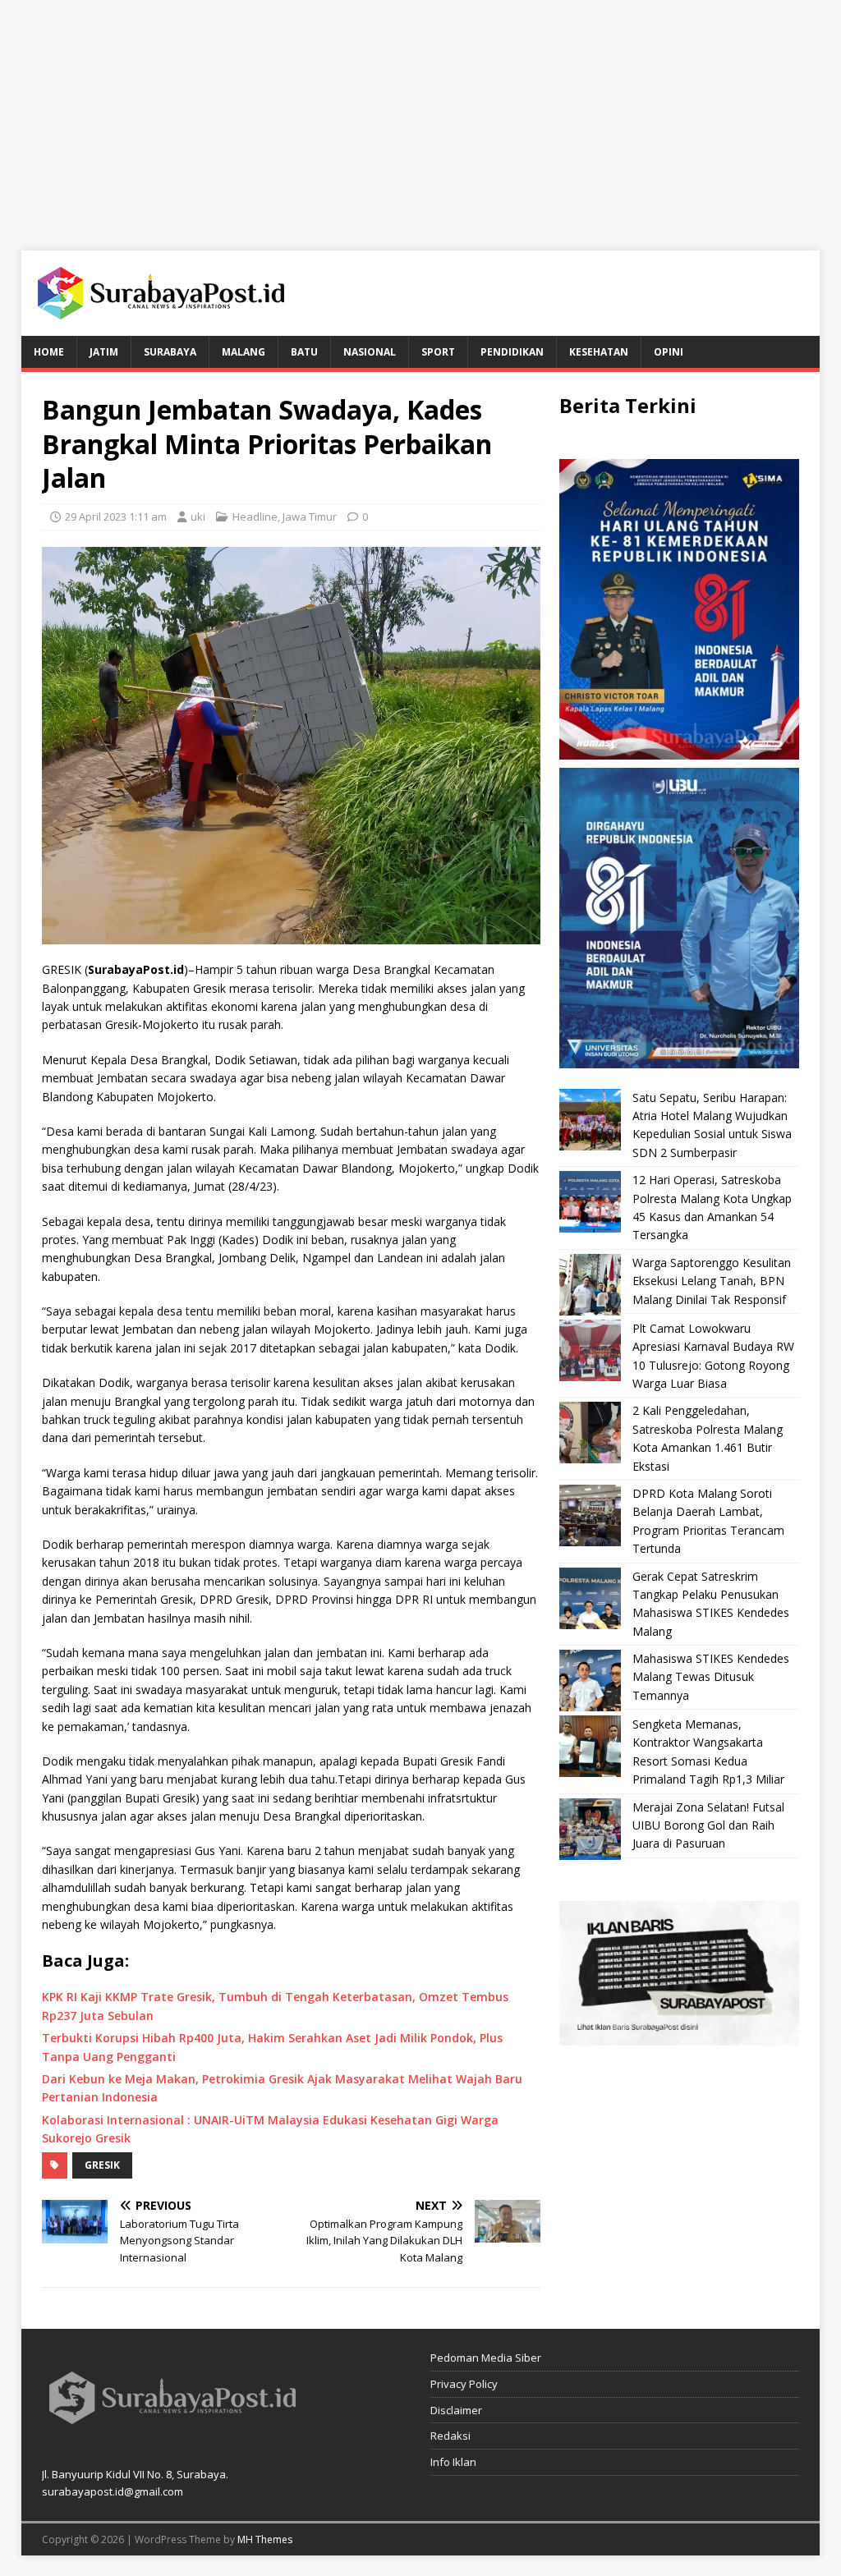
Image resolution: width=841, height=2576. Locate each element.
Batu (304, 352)
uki (198, 517)
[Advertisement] (420, 115)
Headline (255, 517)
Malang (244, 352)
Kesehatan (599, 352)
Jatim (104, 352)
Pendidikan (512, 352)
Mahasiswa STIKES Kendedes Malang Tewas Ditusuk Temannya (711, 1677)
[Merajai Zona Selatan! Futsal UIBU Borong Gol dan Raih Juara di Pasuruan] (590, 1829)
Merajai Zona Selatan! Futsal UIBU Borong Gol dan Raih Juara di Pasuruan (708, 1825)
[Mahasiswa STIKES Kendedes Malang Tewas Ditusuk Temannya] (590, 1681)
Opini (669, 352)
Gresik (102, 2165)
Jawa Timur (310, 517)
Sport (438, 352)
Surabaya (170, 352)
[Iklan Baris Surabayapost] (679, 2035)
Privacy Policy (464, 2384)
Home (49, 352)
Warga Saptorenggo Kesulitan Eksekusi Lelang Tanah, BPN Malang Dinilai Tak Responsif (712, 1281)
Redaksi (450, 2436)
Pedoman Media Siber (486, 2358)
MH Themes (265, 2539)
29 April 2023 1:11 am (116, 517)
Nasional (370, 352)
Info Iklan (453, 2462)
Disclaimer (456, 2410)
